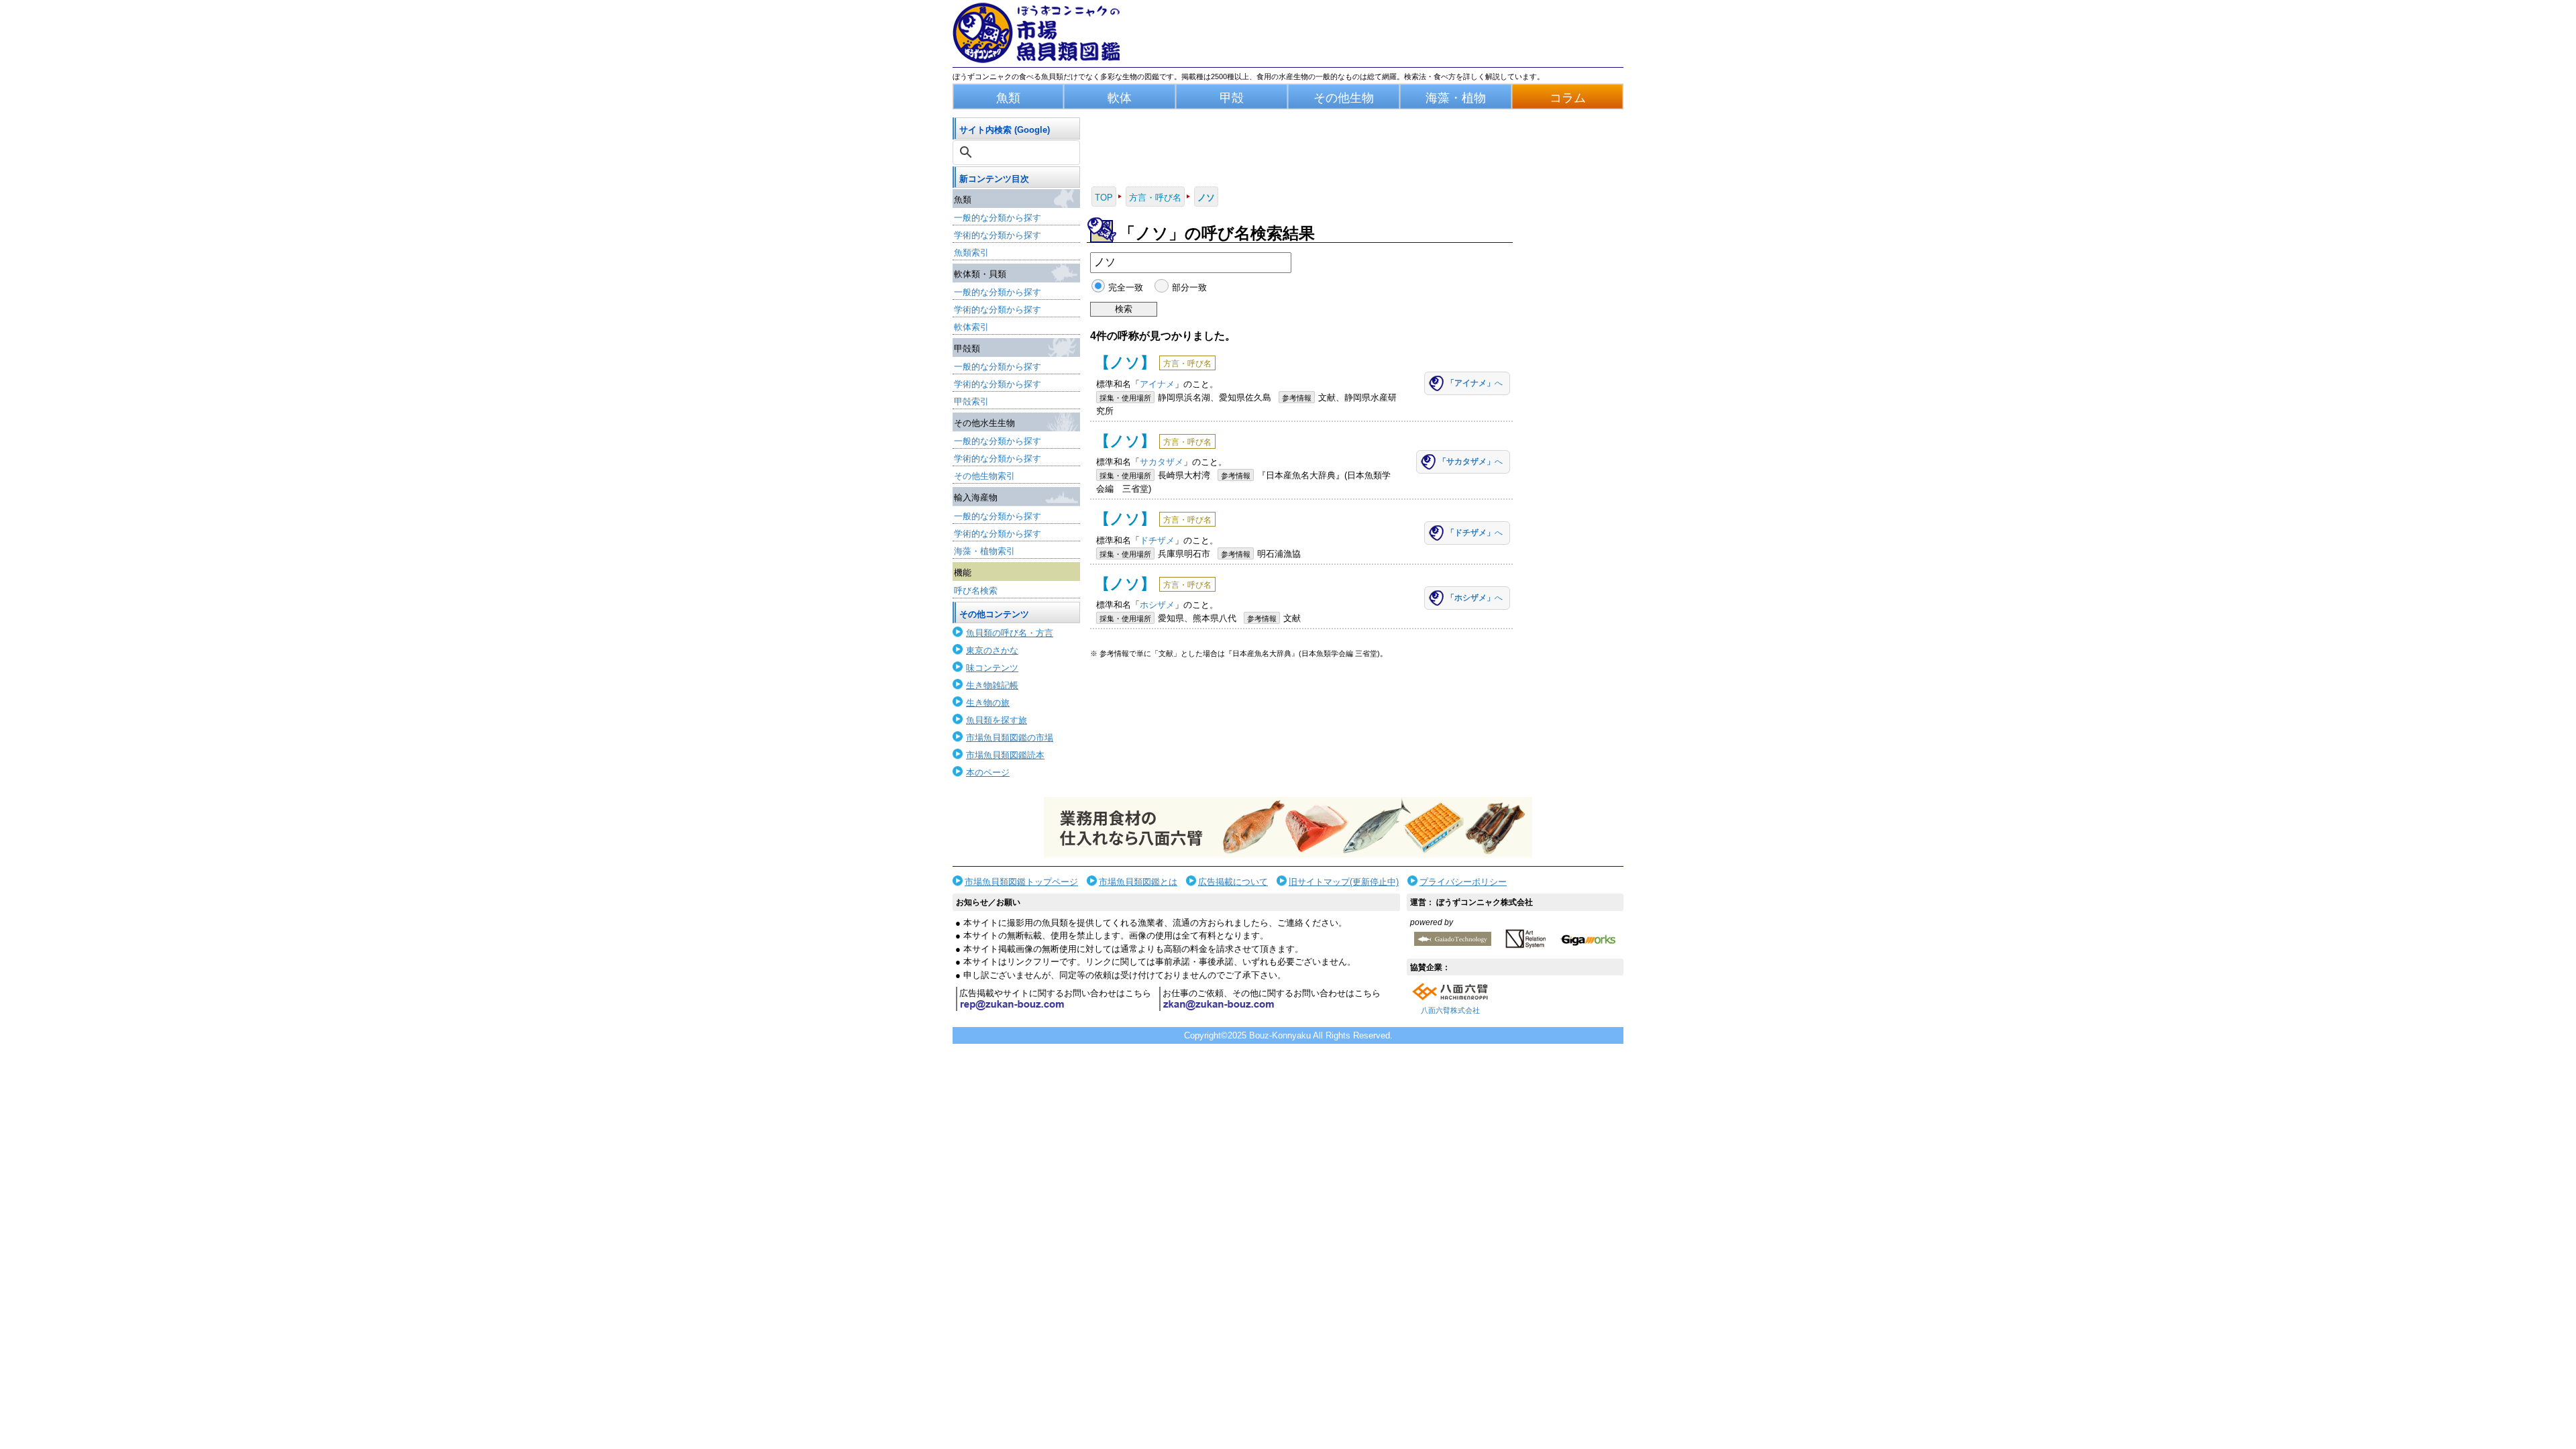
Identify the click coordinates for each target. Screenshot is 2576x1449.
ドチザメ (1157, 540)
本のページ (988, 772)
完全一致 (1126, 287)
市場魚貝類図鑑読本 (1005, 755)
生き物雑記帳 (992, 685)
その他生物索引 (984, 476)
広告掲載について (1233, 882)
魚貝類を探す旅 (997, 720)
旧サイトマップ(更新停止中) (1344, 882)
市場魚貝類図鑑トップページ (1021, 882)
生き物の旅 (988, 703)
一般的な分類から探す (998, 218)
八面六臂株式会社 (1450, 1010)
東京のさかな (992, 650)
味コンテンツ (992, 668)
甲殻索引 (971, 401)
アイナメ (1157, 384)
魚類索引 (971, 253)
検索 (1124, 309)
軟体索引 (971, 327)
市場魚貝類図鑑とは (1138, 882)
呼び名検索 (976, 591)
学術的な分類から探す (998, 235)
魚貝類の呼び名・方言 (1010, 633)
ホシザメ (1157, 605)
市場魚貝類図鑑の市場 (1010, 738)
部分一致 (1189, 287)
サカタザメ (1162, 462)
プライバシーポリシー (1463, 882)
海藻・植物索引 (984, 551)
